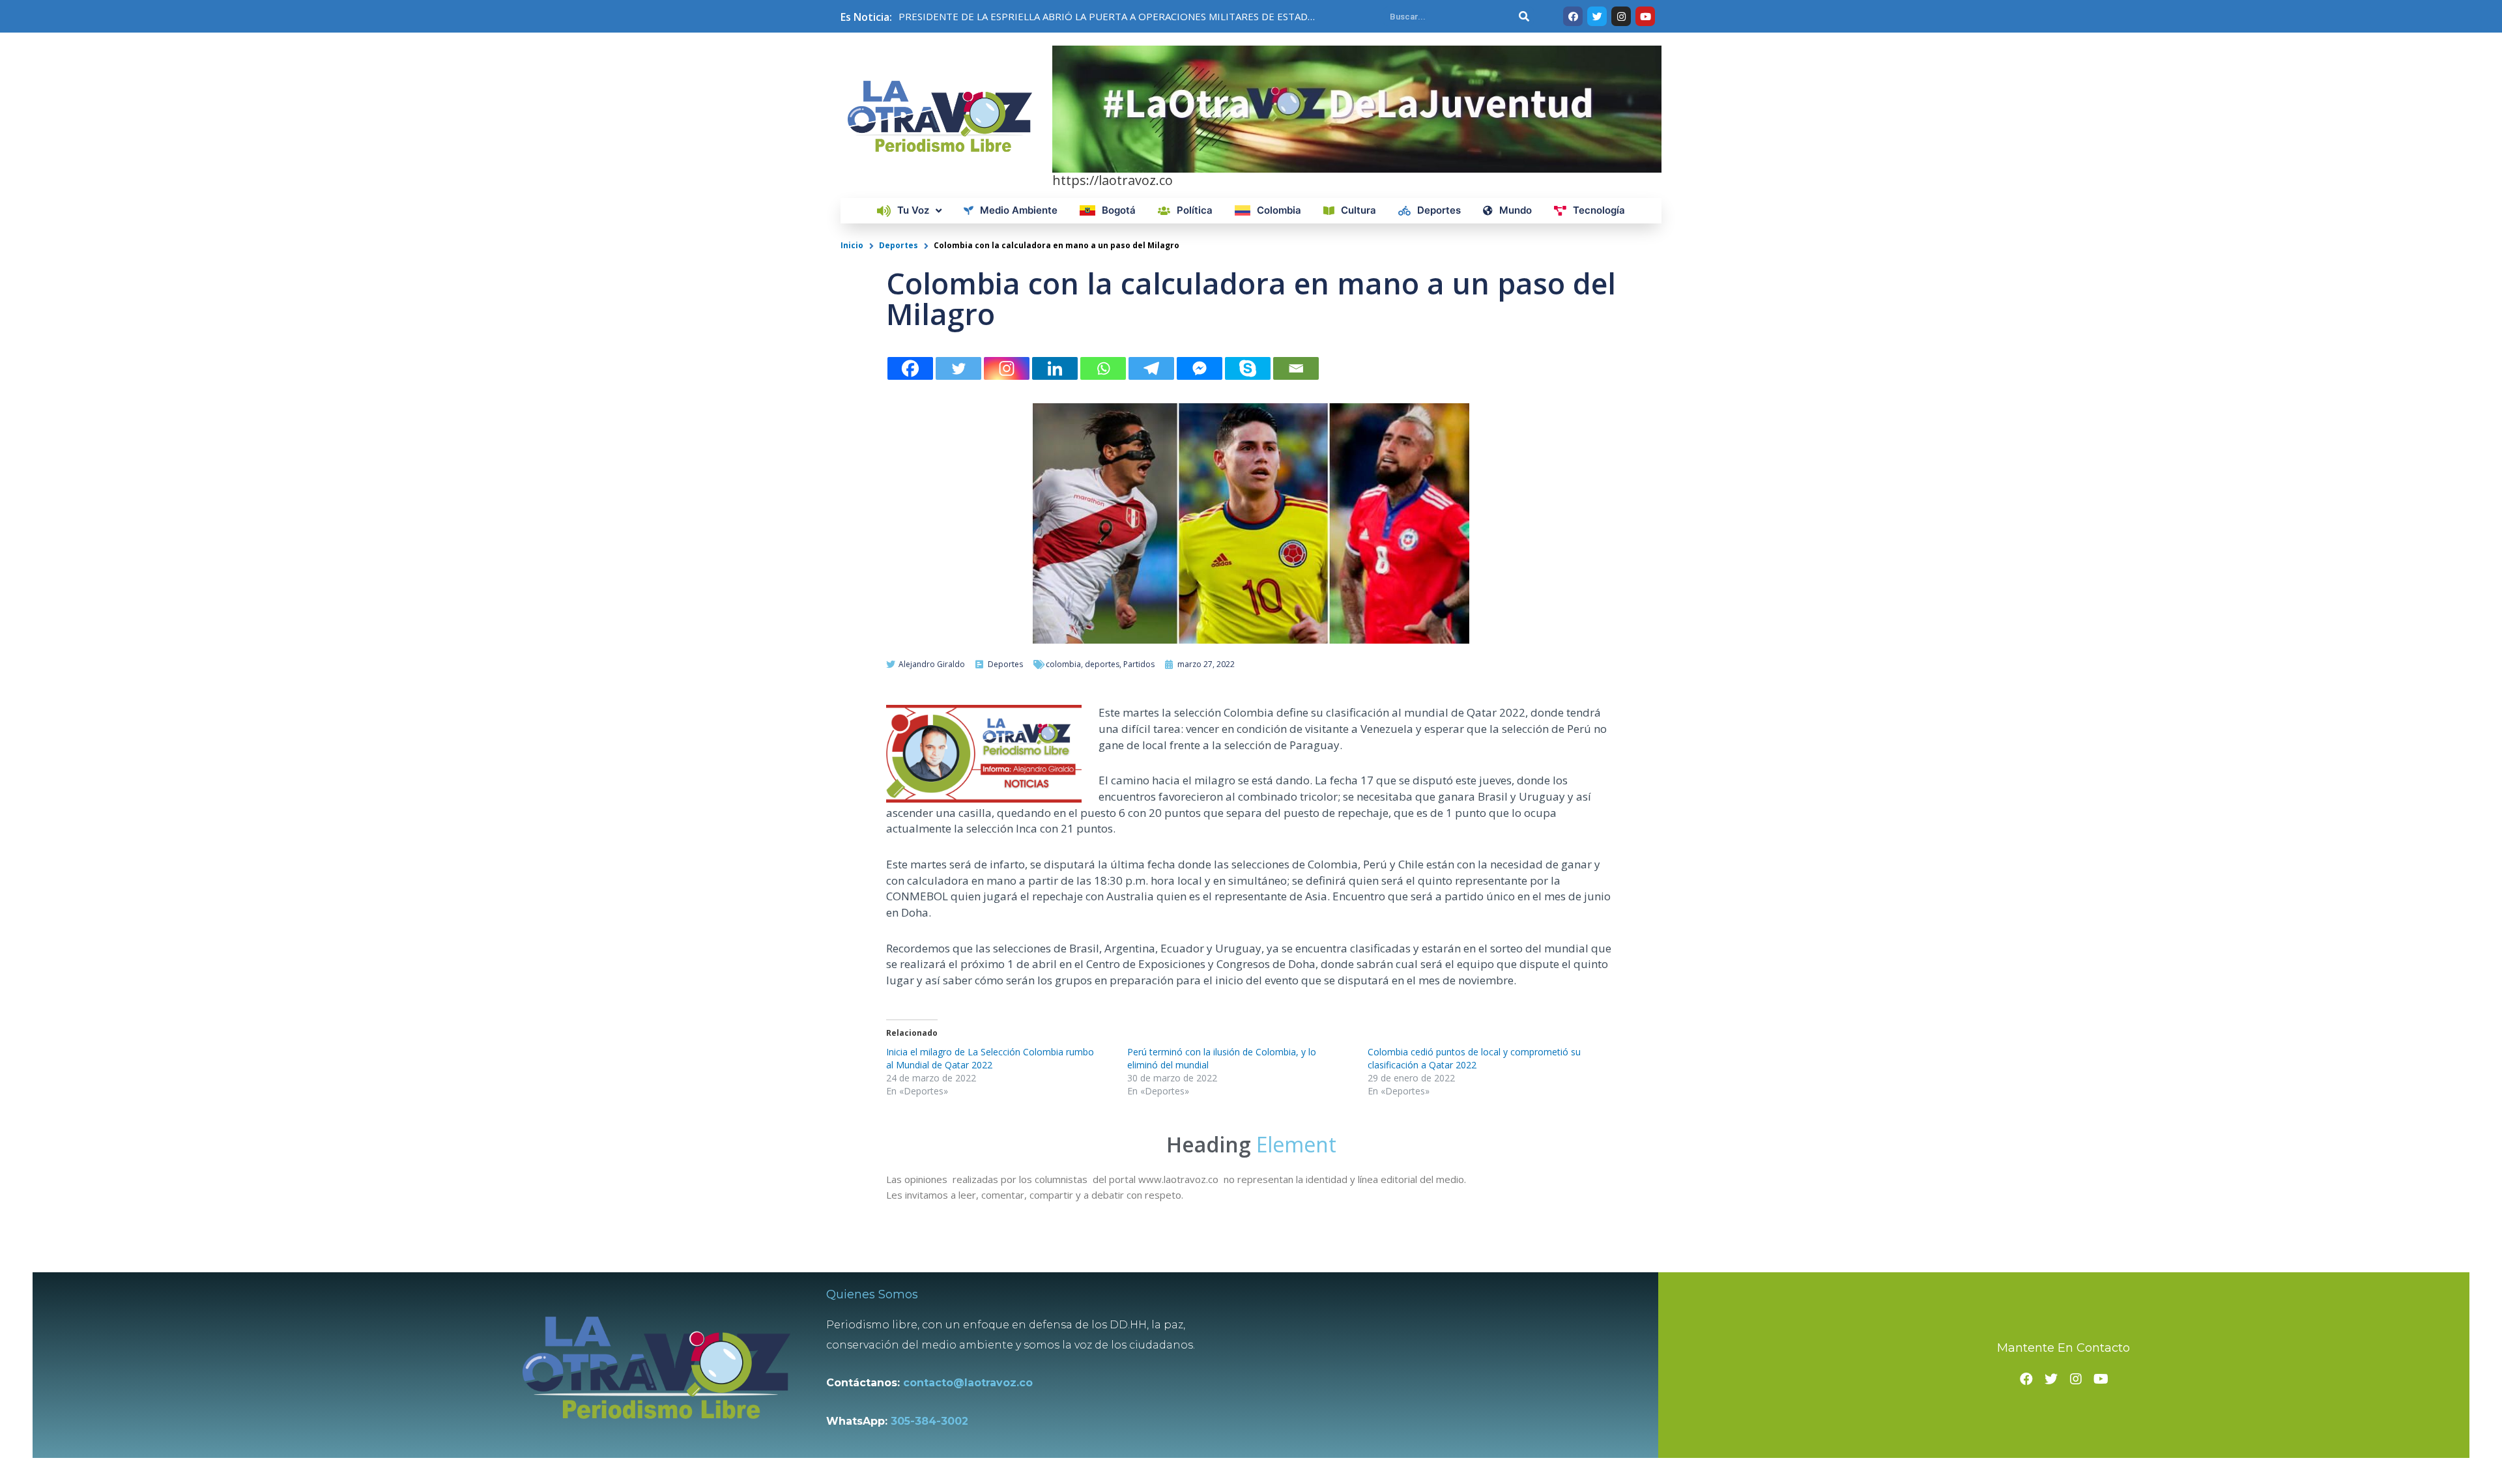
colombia (1063, 664)
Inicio (852, 245)
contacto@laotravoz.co (971, 1383)
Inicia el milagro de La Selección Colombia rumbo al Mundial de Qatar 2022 (990, 1058)
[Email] (1296, 368)
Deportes (899, 245)
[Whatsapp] (1103, 368)
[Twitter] (958, 368)
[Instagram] (1007, 368)
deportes (1102, 664)
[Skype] (1248, 368)
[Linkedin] (1055, 368)
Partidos (1139, 664)
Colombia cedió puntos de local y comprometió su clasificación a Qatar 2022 (1474, 1058)
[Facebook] (910, 368)
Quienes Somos (872, 1294)
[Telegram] (1151, 368)
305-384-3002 (929, 1421)
